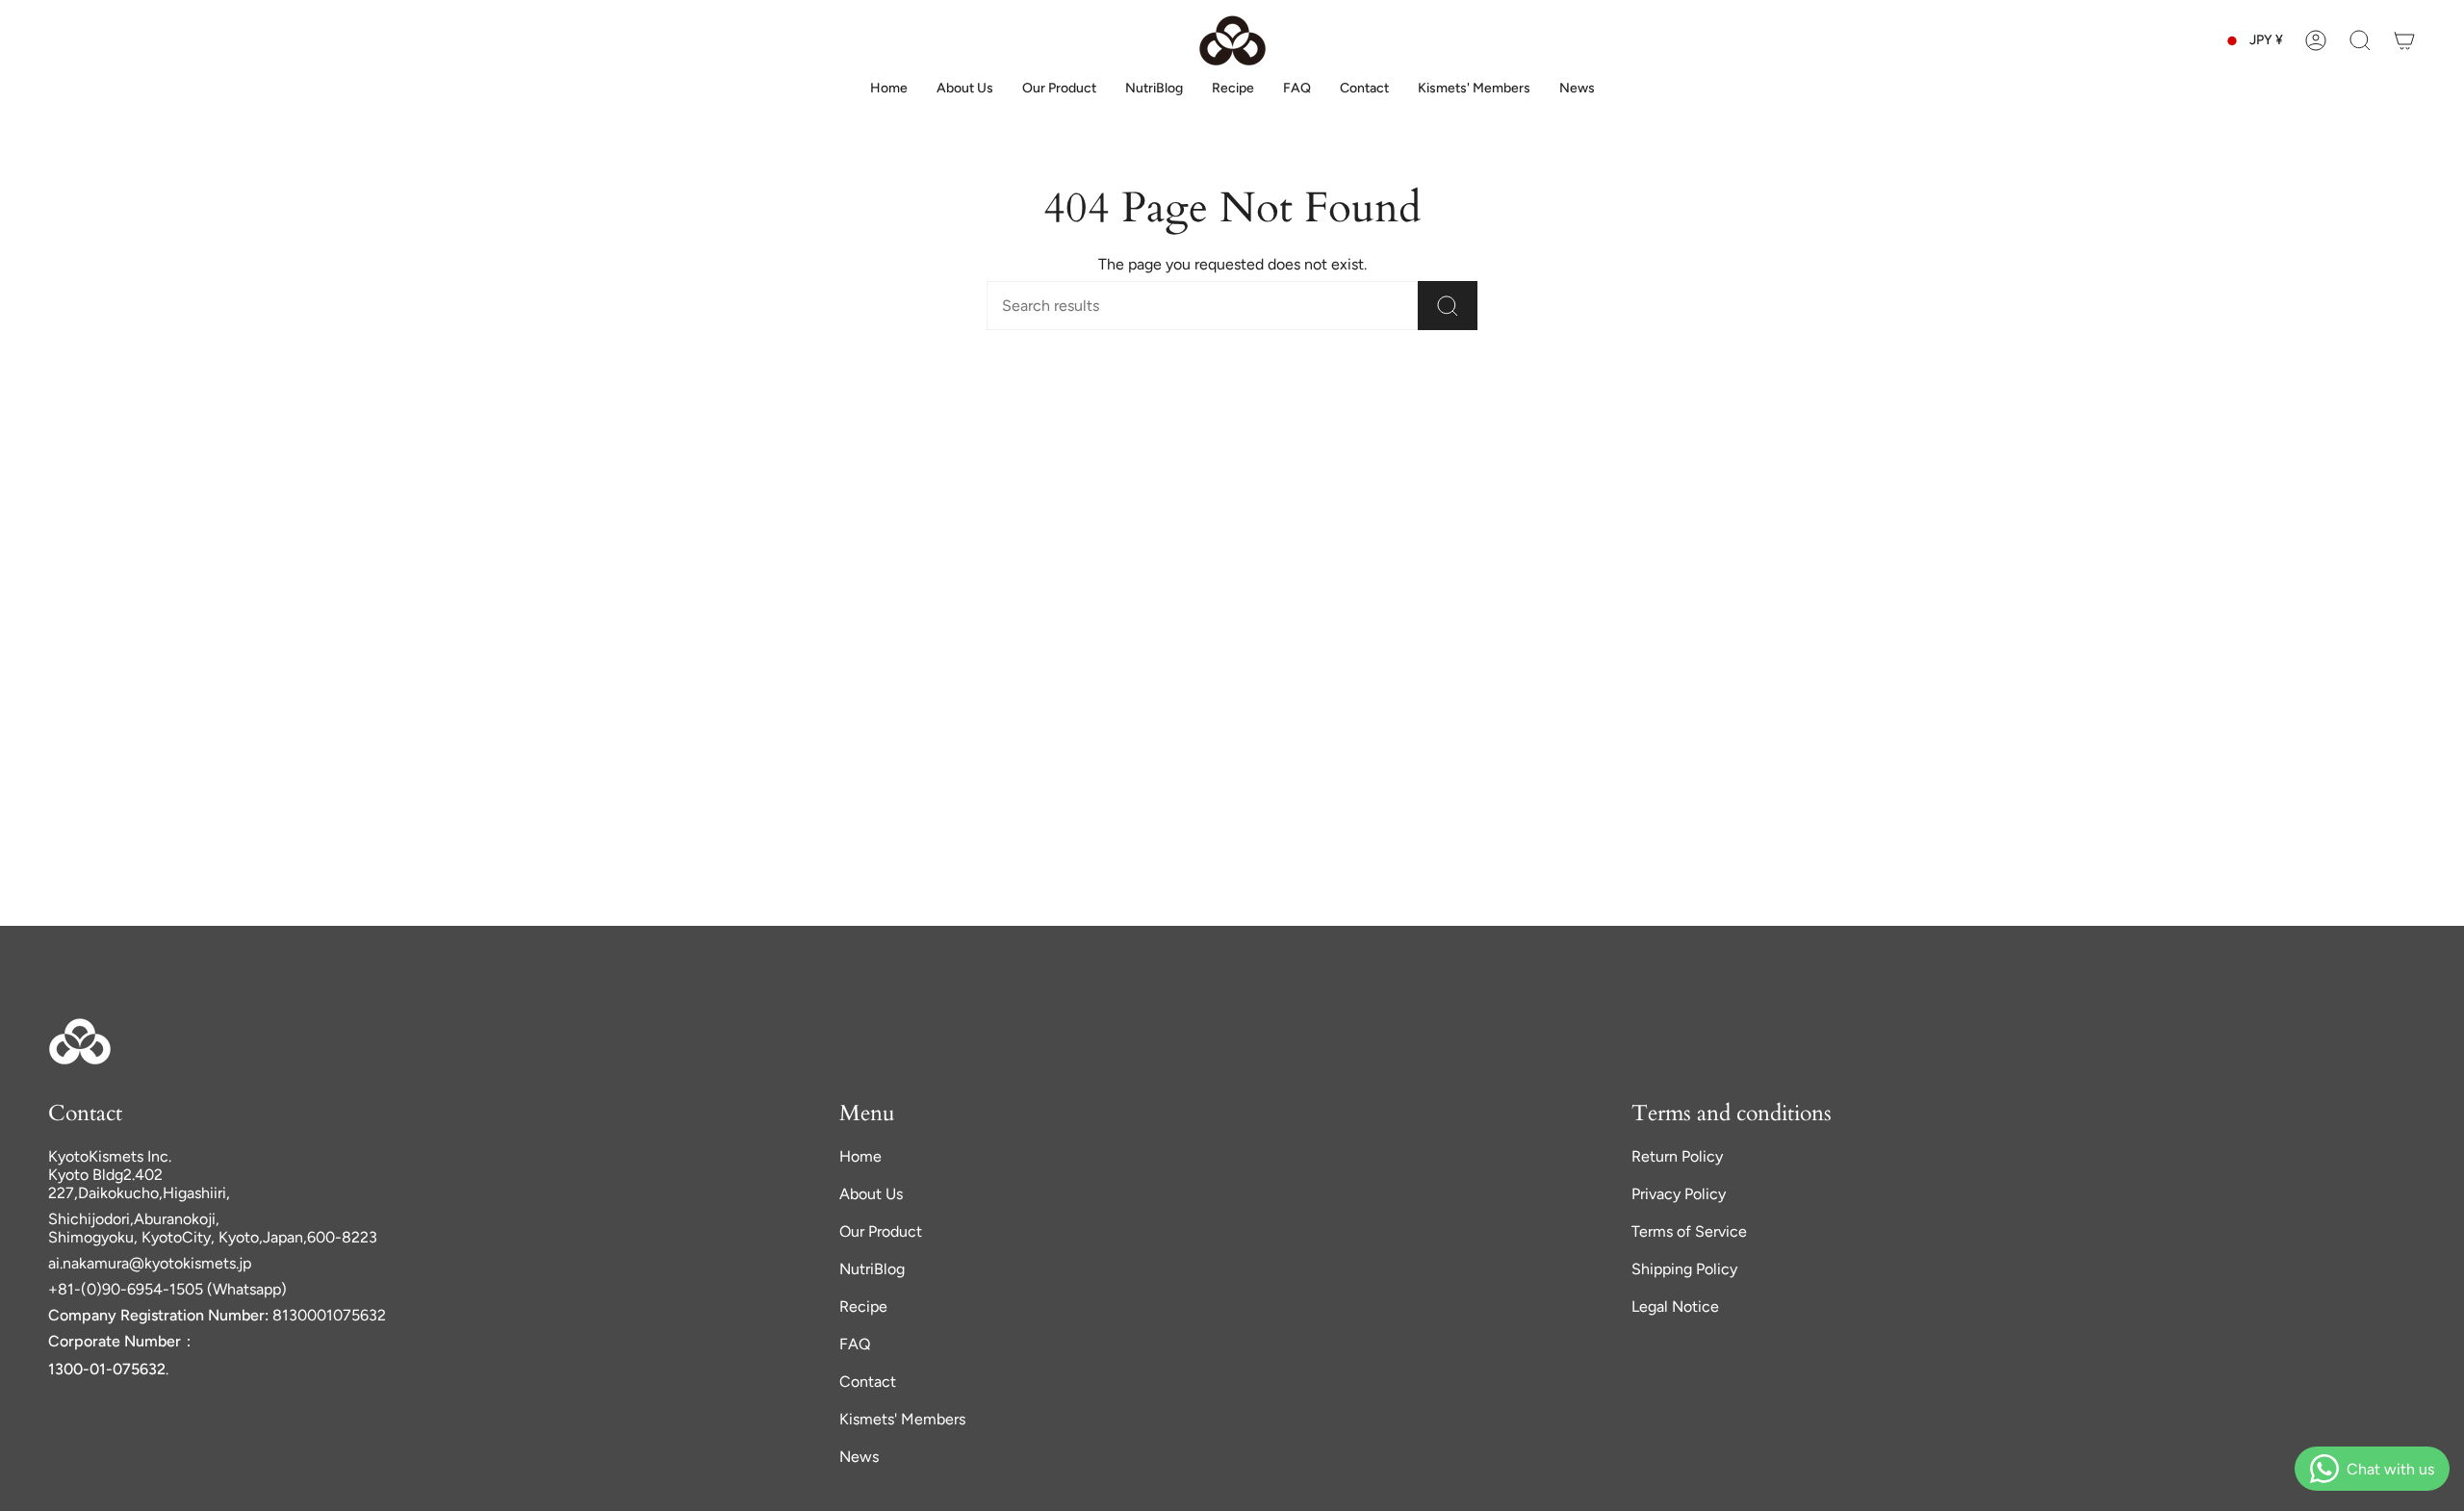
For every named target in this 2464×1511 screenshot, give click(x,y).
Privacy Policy (1679, 1194)
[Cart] (2404, 40)
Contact (868, 1382)
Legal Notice (1675, 1306)
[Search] (1448, 306)
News (859, 1457)
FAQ (855, 1344)
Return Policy (1677, 1156)
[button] (2360, 40)
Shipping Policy (1684, 1269)
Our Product (881, 1231)
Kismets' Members (902, 1419)
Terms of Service (1689, 1231)
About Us (871, 1194)
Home (860, 1156)
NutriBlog (872, 1269)
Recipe (863, 1306)
